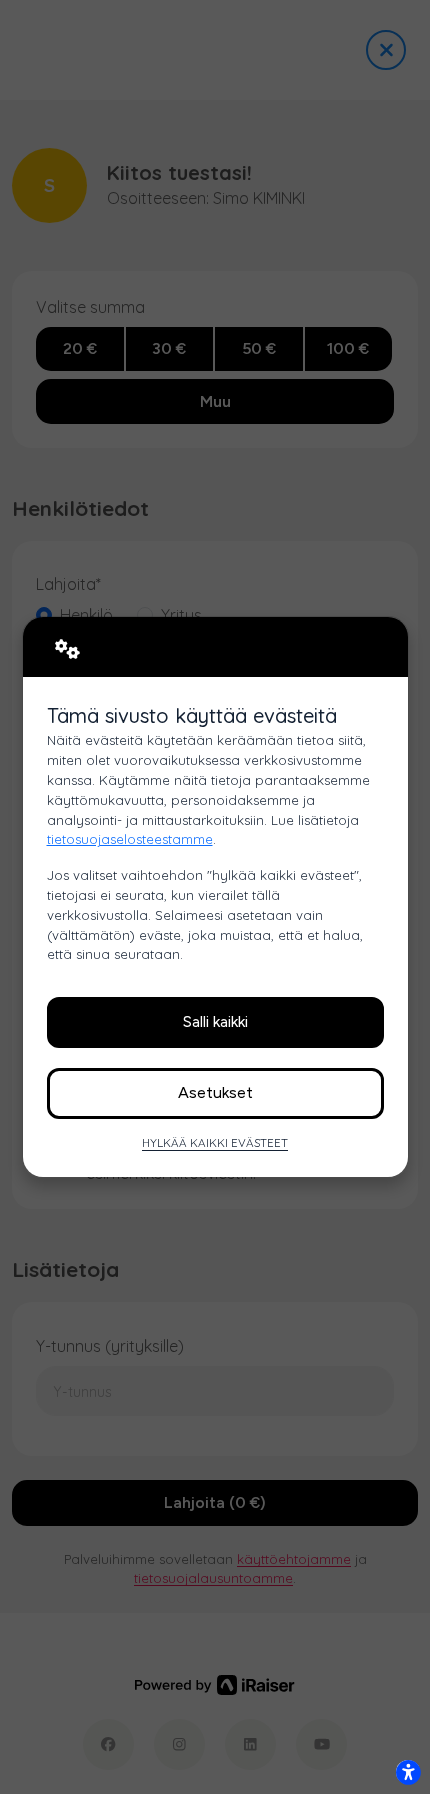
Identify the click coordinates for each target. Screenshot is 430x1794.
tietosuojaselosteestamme (130, 839)
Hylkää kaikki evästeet (215, 1142)
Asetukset (215, 1092)
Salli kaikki (215, 1021)
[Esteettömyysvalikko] (408, 1772)
